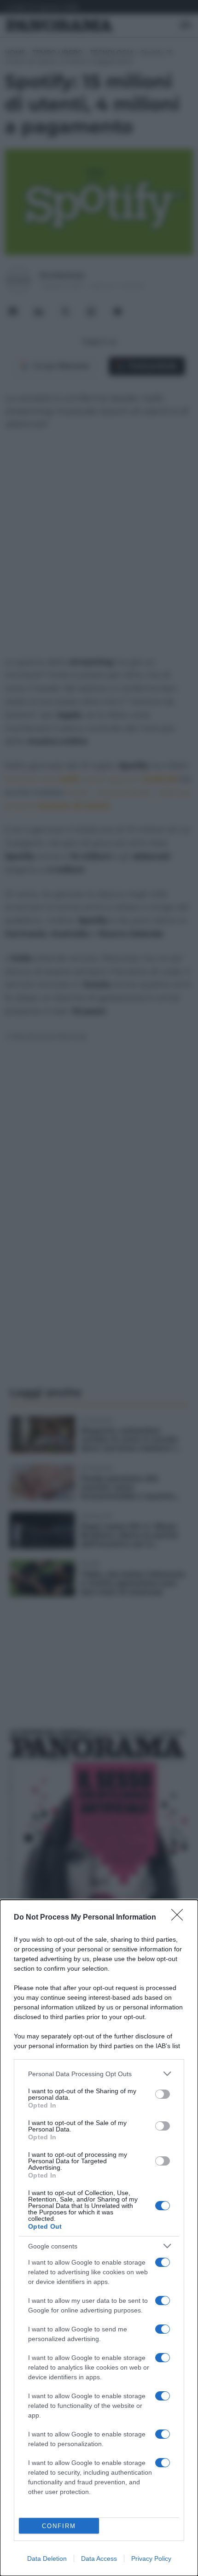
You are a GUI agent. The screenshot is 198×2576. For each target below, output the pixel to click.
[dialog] (99, 2238)
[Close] (180, 1918)
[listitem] (99, 2074)
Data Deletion (47, 2558)
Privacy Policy (151, 2558)
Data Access (99, 2558)
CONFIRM (59, 2526)
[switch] (163, 2094)
